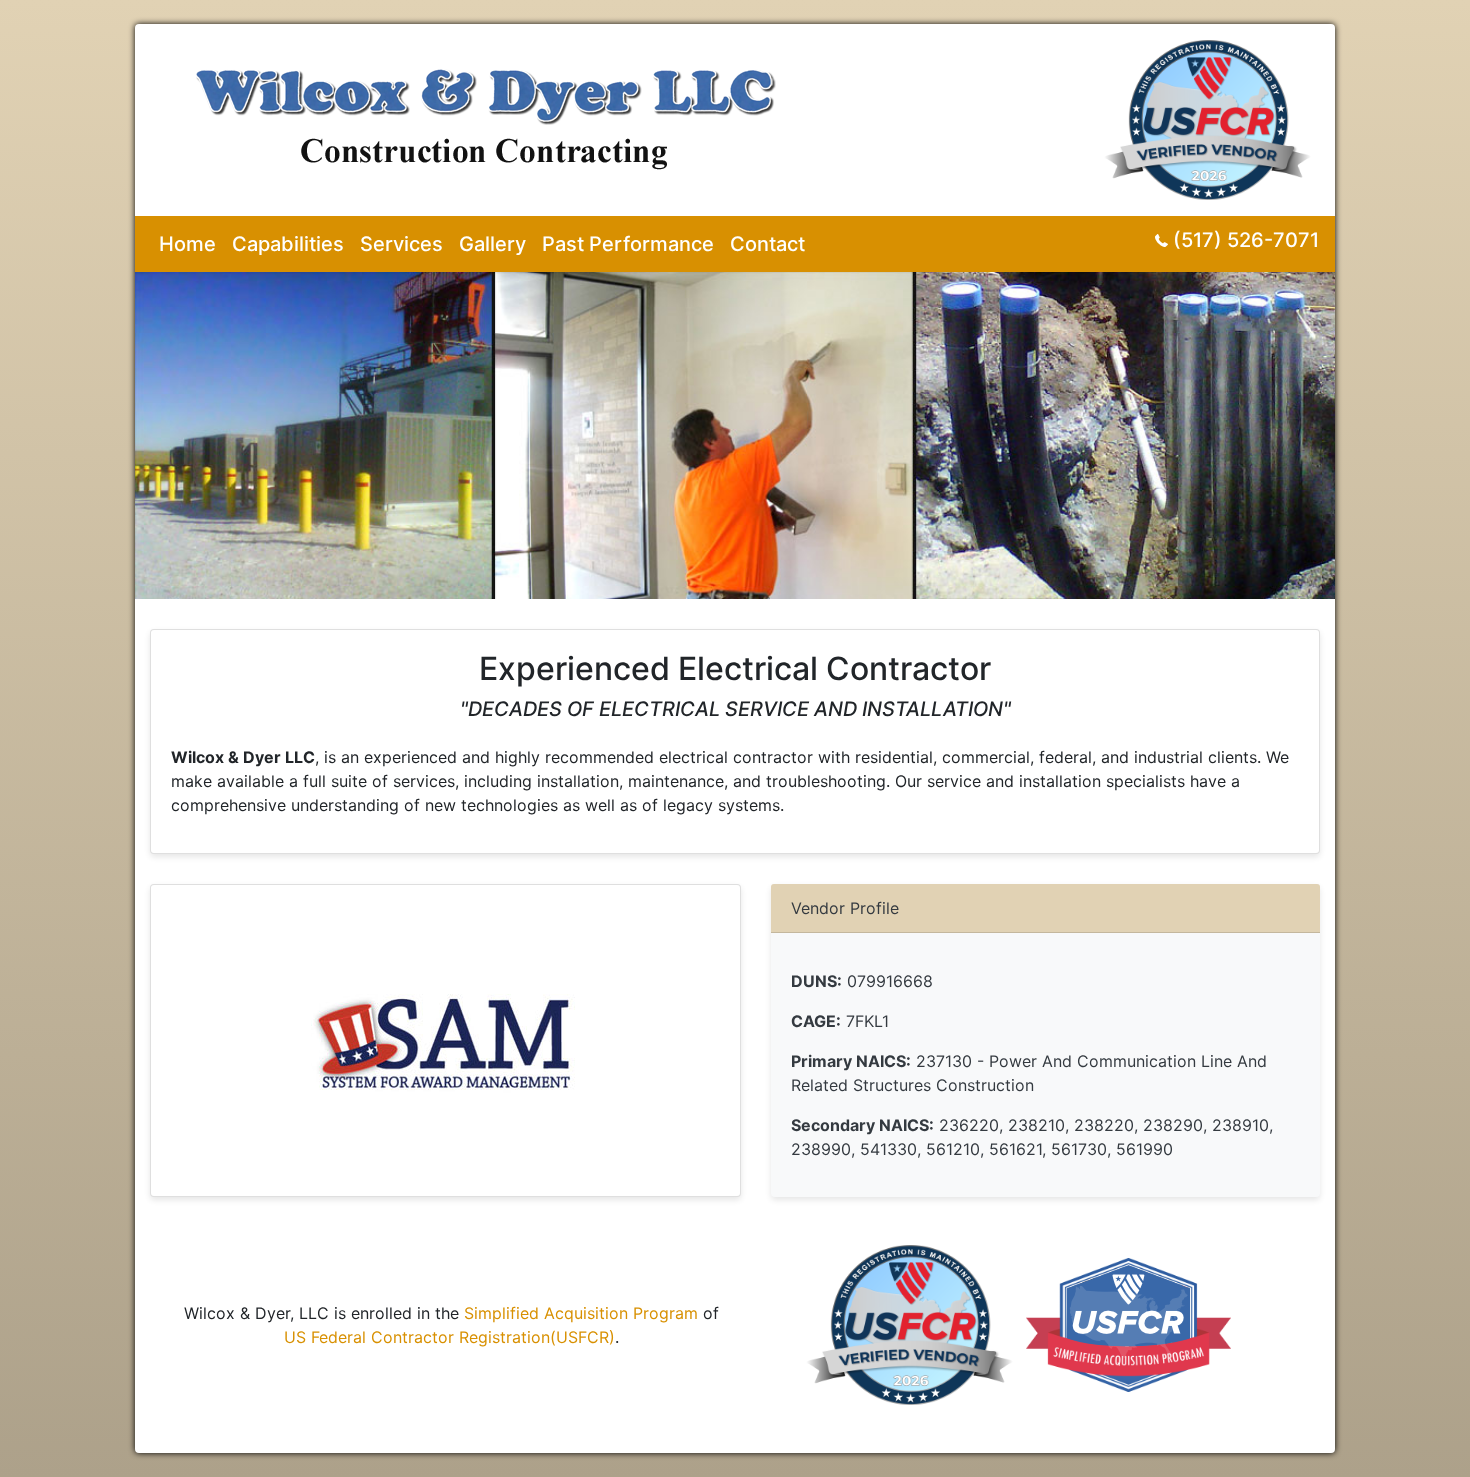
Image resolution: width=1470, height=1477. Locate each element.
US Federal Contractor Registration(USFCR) (449, 1337)
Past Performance (628, 244)
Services (401, 244)
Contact (767, 244)
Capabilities (288, 244)
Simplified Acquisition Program (581, 1313)
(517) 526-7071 (1246, 240)
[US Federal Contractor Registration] (1211, 110)
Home (187, 244)
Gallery (492, 244)
